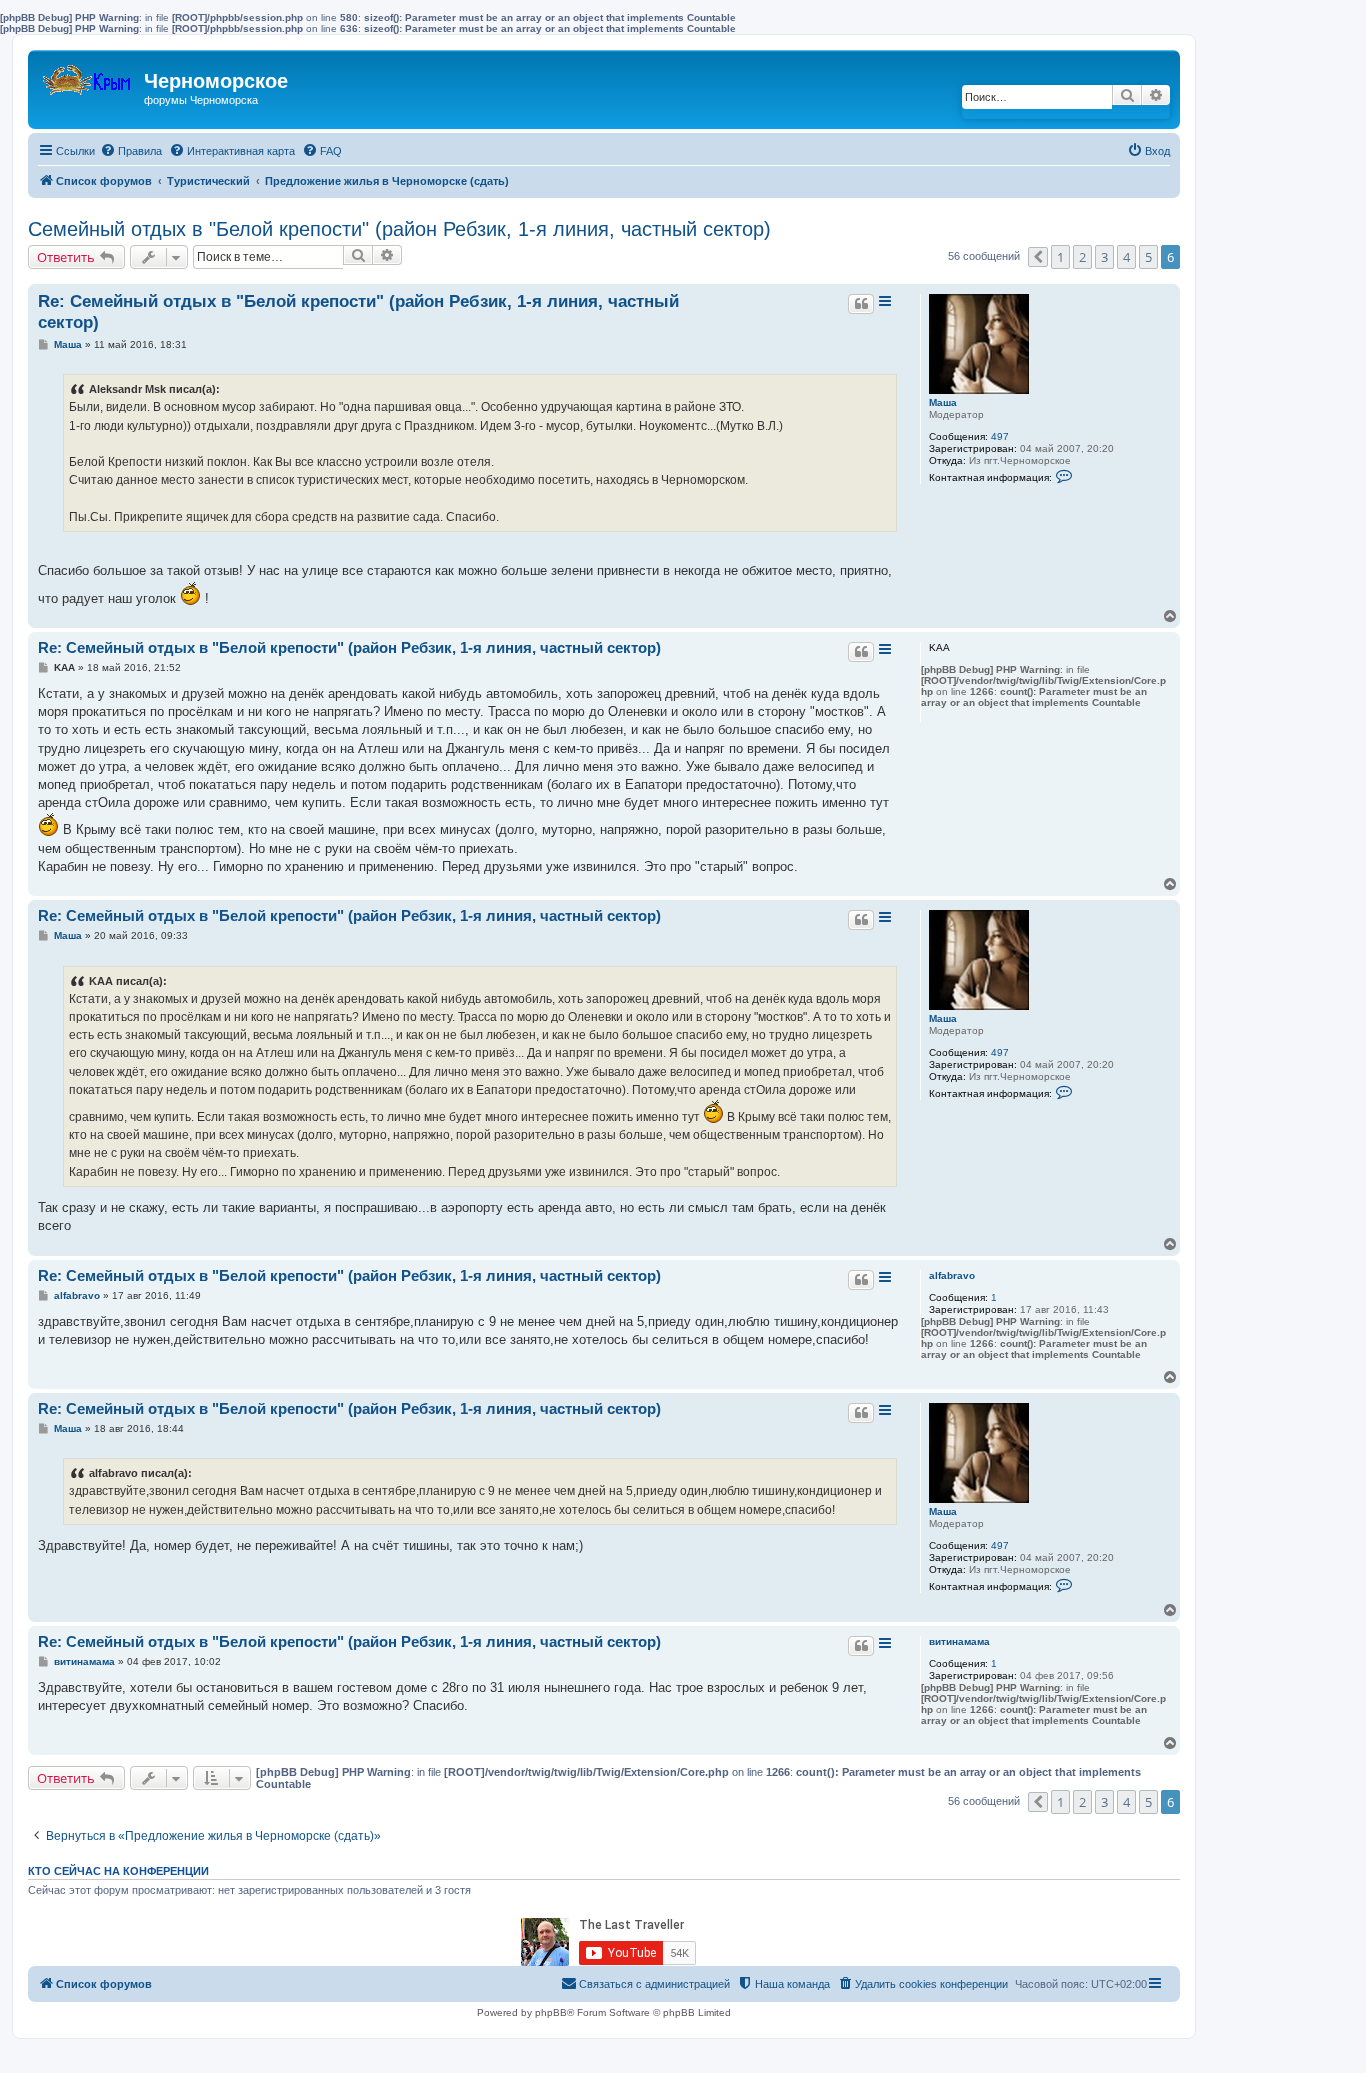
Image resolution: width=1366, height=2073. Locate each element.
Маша (943, 402)
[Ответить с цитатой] (861, 304)
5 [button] (1148, 257)
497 (1000, 436)
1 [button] (1060, 257)
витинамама (959, 1641)
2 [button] (1082, 257)
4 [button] (1126, 257)
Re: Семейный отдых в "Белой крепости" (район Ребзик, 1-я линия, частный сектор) (358, 312)
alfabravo (952, 1275)
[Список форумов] (88, 75)
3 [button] (1104, 257)
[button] (1038, 257)
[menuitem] (131, 151)
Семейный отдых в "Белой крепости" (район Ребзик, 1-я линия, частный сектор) (399, 229)
